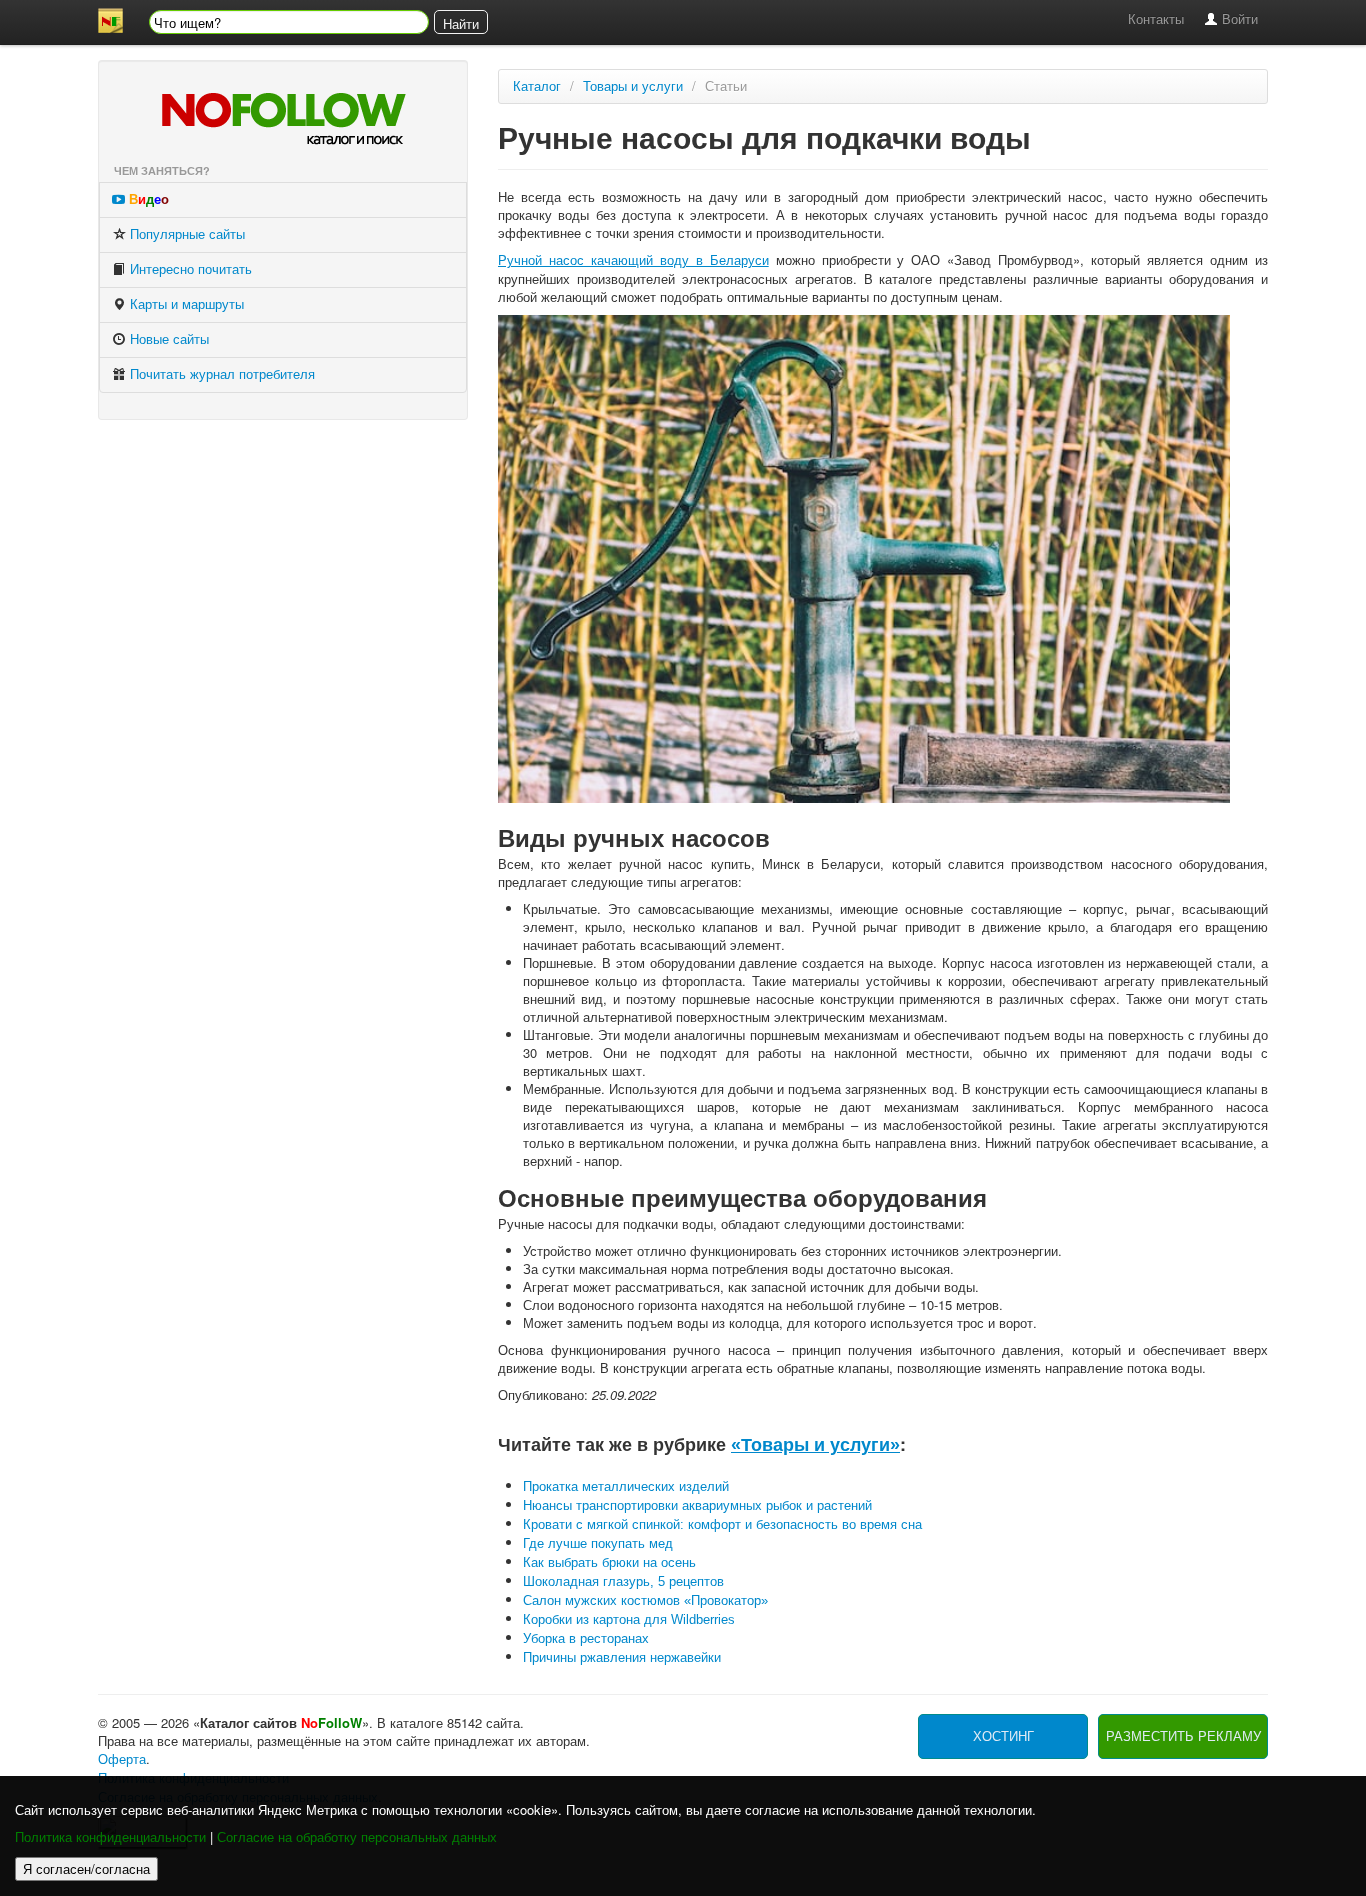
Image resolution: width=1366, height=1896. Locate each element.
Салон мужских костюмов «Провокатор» (645, 1600)
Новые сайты (167, 339)
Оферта (122, 1759)
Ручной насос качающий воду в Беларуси (633, 260)
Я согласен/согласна (86, 1868)
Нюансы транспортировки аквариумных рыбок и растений (697, 1505)
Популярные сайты (185, 234)
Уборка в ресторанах (586, 1638)
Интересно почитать (189, 269)
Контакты (1156, 19)
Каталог (537, 86)
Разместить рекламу (1183, 1736)
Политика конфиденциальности (110, 1837)
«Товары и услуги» (815, 1445)
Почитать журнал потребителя (220, 374)
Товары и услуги (633, 86)
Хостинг (1003, 1736)
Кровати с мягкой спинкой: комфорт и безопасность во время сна (722, 1524)
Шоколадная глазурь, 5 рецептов (623, 1581)
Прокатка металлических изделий (626, 1486)
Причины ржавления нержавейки (622, 1657)
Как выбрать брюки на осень (609, 1562)
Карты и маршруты (185, 304)
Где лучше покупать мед (598, 1543)
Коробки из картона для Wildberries (629, 1619)
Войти (1238, 19)
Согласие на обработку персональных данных (357, 1837)
